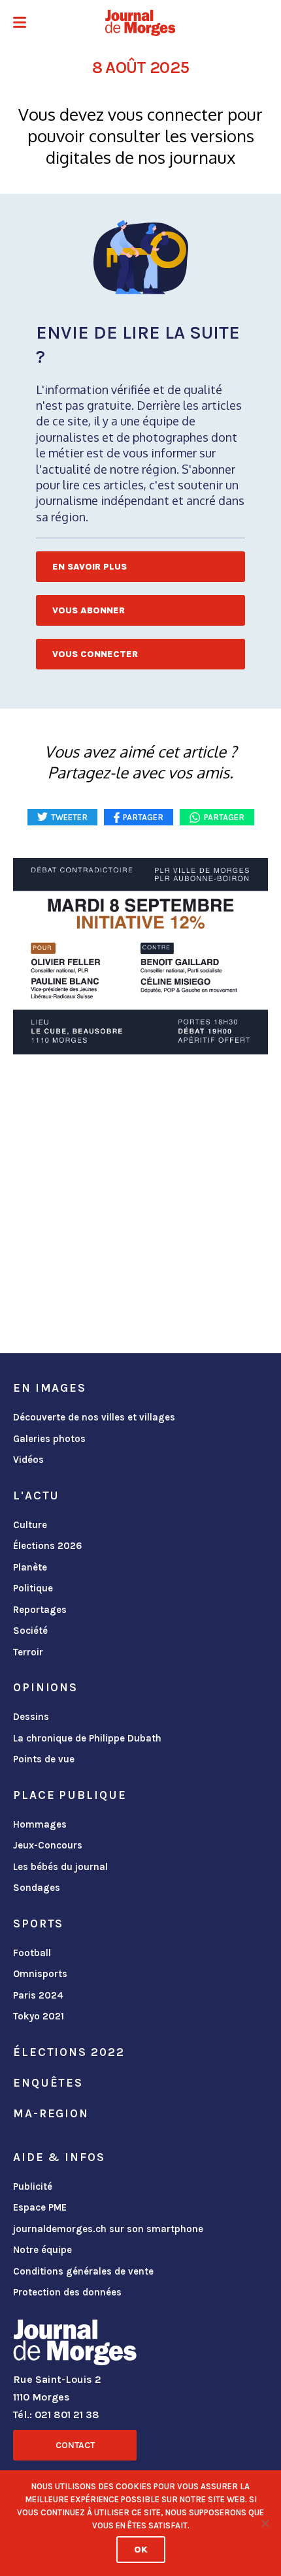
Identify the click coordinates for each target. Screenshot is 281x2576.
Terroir (28, 1652)
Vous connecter (95, 654)
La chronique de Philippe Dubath (87, 1738)
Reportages (40, 1610)
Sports (38, 1924)
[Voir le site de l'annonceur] (140, 956)
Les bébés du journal (60, 1867)
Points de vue (44, 1759)
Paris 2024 (38, 1995)
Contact (75, 2445)
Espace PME (40, 2207)
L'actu (36, 1495)
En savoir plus (90, 567)
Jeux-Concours (48, 1845)
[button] (20, 24)
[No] (265, 2523)
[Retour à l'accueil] (75, 2345)
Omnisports (40, 1974)
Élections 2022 (69, 2052)
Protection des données (67, 2292)
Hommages (40, 1824)
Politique (33, 1588)
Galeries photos (49, 1439)
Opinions (45, 1687)
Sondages (37, 1888)
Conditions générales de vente (83, 2271)
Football (32, 1953)
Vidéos (28, 1460)
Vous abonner (89, 610)
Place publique (70, 1795)
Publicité (33, 2186)
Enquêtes (48, 2083)
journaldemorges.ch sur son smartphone (108, 2229)
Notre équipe (42, 2250)
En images (50, 1388)
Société (30, 1631)
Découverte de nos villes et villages (94, 1417)
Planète (30, 1567)
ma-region (51, 2113)
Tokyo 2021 (39, 2016)
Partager (224, 817)
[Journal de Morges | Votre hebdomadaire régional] (140, 23)
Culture (30, 1525)
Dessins (31, 1717)
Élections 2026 (48, 1546)
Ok (141, 2550)
